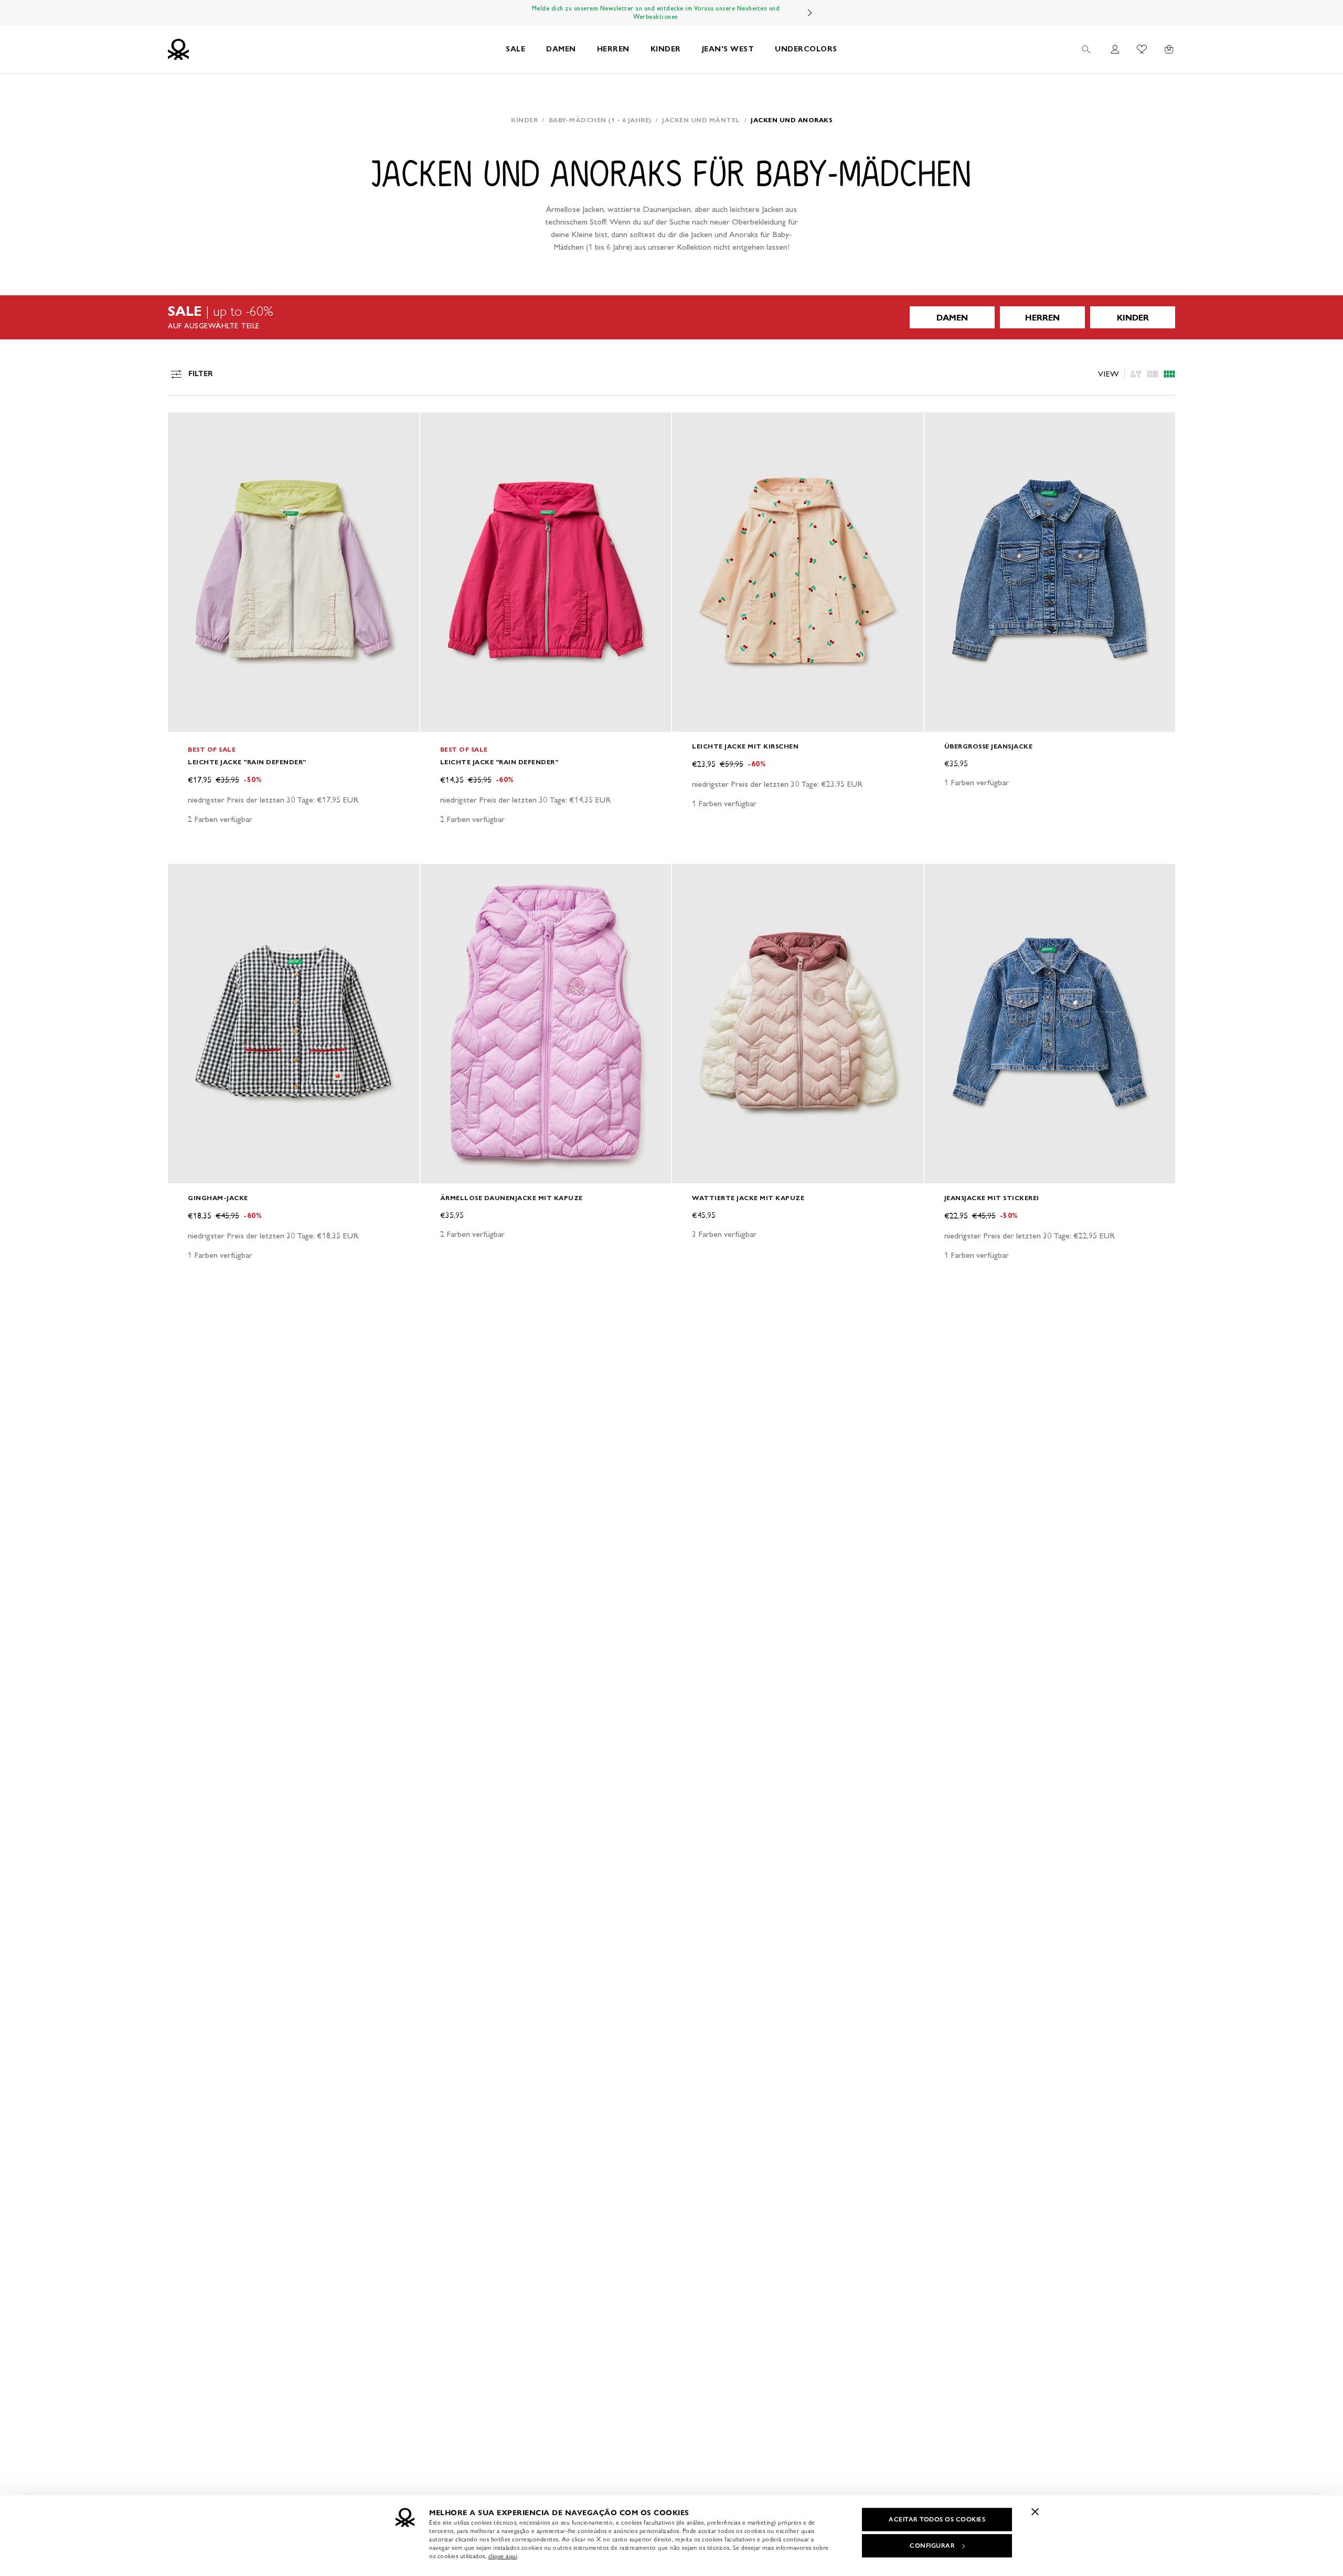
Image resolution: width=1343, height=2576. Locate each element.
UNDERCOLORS (806, 49)
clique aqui (503, 2556)
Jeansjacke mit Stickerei (992, 1198)
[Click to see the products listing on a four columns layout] (1153, 374)
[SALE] (671, 317)
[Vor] (810, 13)
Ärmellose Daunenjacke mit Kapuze (511, 1198)
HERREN (613, 49)
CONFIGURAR (932, 2546)
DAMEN (561, 49)
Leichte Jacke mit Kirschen (745, 746)
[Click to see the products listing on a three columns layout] (1169, 374)
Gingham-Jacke (218, 1198)
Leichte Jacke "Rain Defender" (247, 762)
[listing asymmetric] (1136, 374)
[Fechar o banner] (1035, 2511)
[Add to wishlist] (185, 426)
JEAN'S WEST (728, 49)
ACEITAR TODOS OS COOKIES (937, 2519)
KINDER (666, 49)
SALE (515, 49)
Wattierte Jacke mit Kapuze (748, 1198)
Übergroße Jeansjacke (989, 746)
